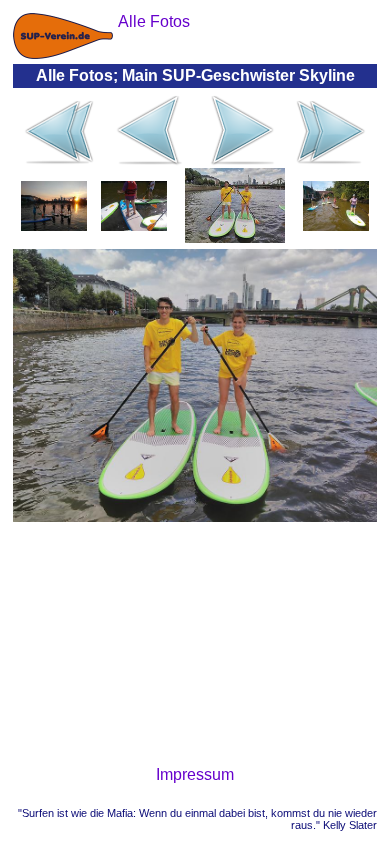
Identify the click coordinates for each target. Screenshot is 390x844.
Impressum (195, 774)
